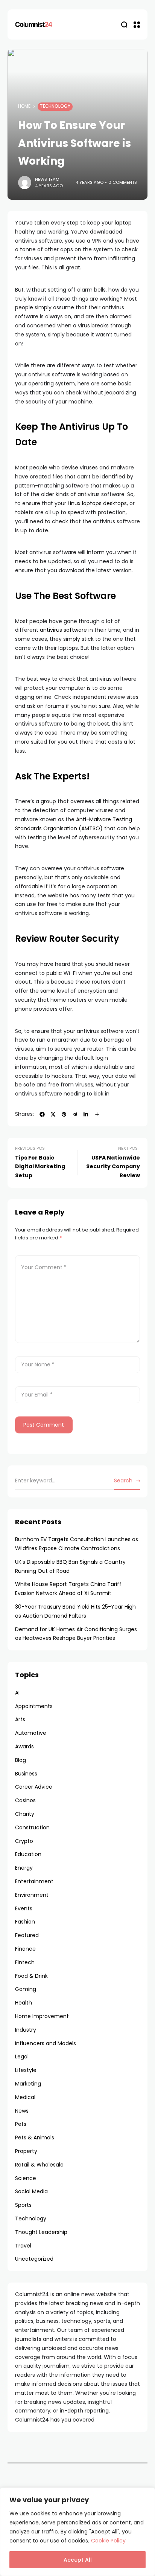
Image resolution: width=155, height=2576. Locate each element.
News (22, 2111)
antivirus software (63, 630)
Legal (22, 2057)
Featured (27, 1935)
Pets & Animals (35, 2137)
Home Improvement (42, 2016)
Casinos (25, 1800)
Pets (21, 2124)
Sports (23, 2205)
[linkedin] (86, 1114)
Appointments (34, 1706)
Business (26, 1774)
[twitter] (53, 1114)
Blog (21, 1760)
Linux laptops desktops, (98, 503)
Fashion (25, 1922)
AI (17, 1693)
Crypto (24, 1841)
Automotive (31, 1733)
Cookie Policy (108, 2541)
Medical (25, 2097)
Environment (32, 1895)
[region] (77, 2532)
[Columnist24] (34, 24)
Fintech (25, 1962)
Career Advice (34, 1787)
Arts (20, 1719)
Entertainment (34, 1881)
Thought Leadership (41, 2232)
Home (24, 106)
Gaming (26, 1989)
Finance (25, 1949)
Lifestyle (26, 2070)
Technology (55, 106)
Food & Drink (31, 1976)
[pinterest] (64, 1114)
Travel (23, 2246)
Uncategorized (34, 2259)
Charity (25, 1814)
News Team (47, 179)
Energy (24, 1868)
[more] (97, 1114)
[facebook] (42, 1114)
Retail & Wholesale (39, 2165)
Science (26, 2178)
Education (28, 1854)
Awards (24, 1746)
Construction (32, 1827)
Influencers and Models (46, 2043)
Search (123, 1481)
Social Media (31, 2191)
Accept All (78, 2560)
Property (26, 2151)
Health (24, 2003)
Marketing (28, 2084)
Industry (26, 2030)
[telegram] (75, 1114)
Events (24, 1908)
